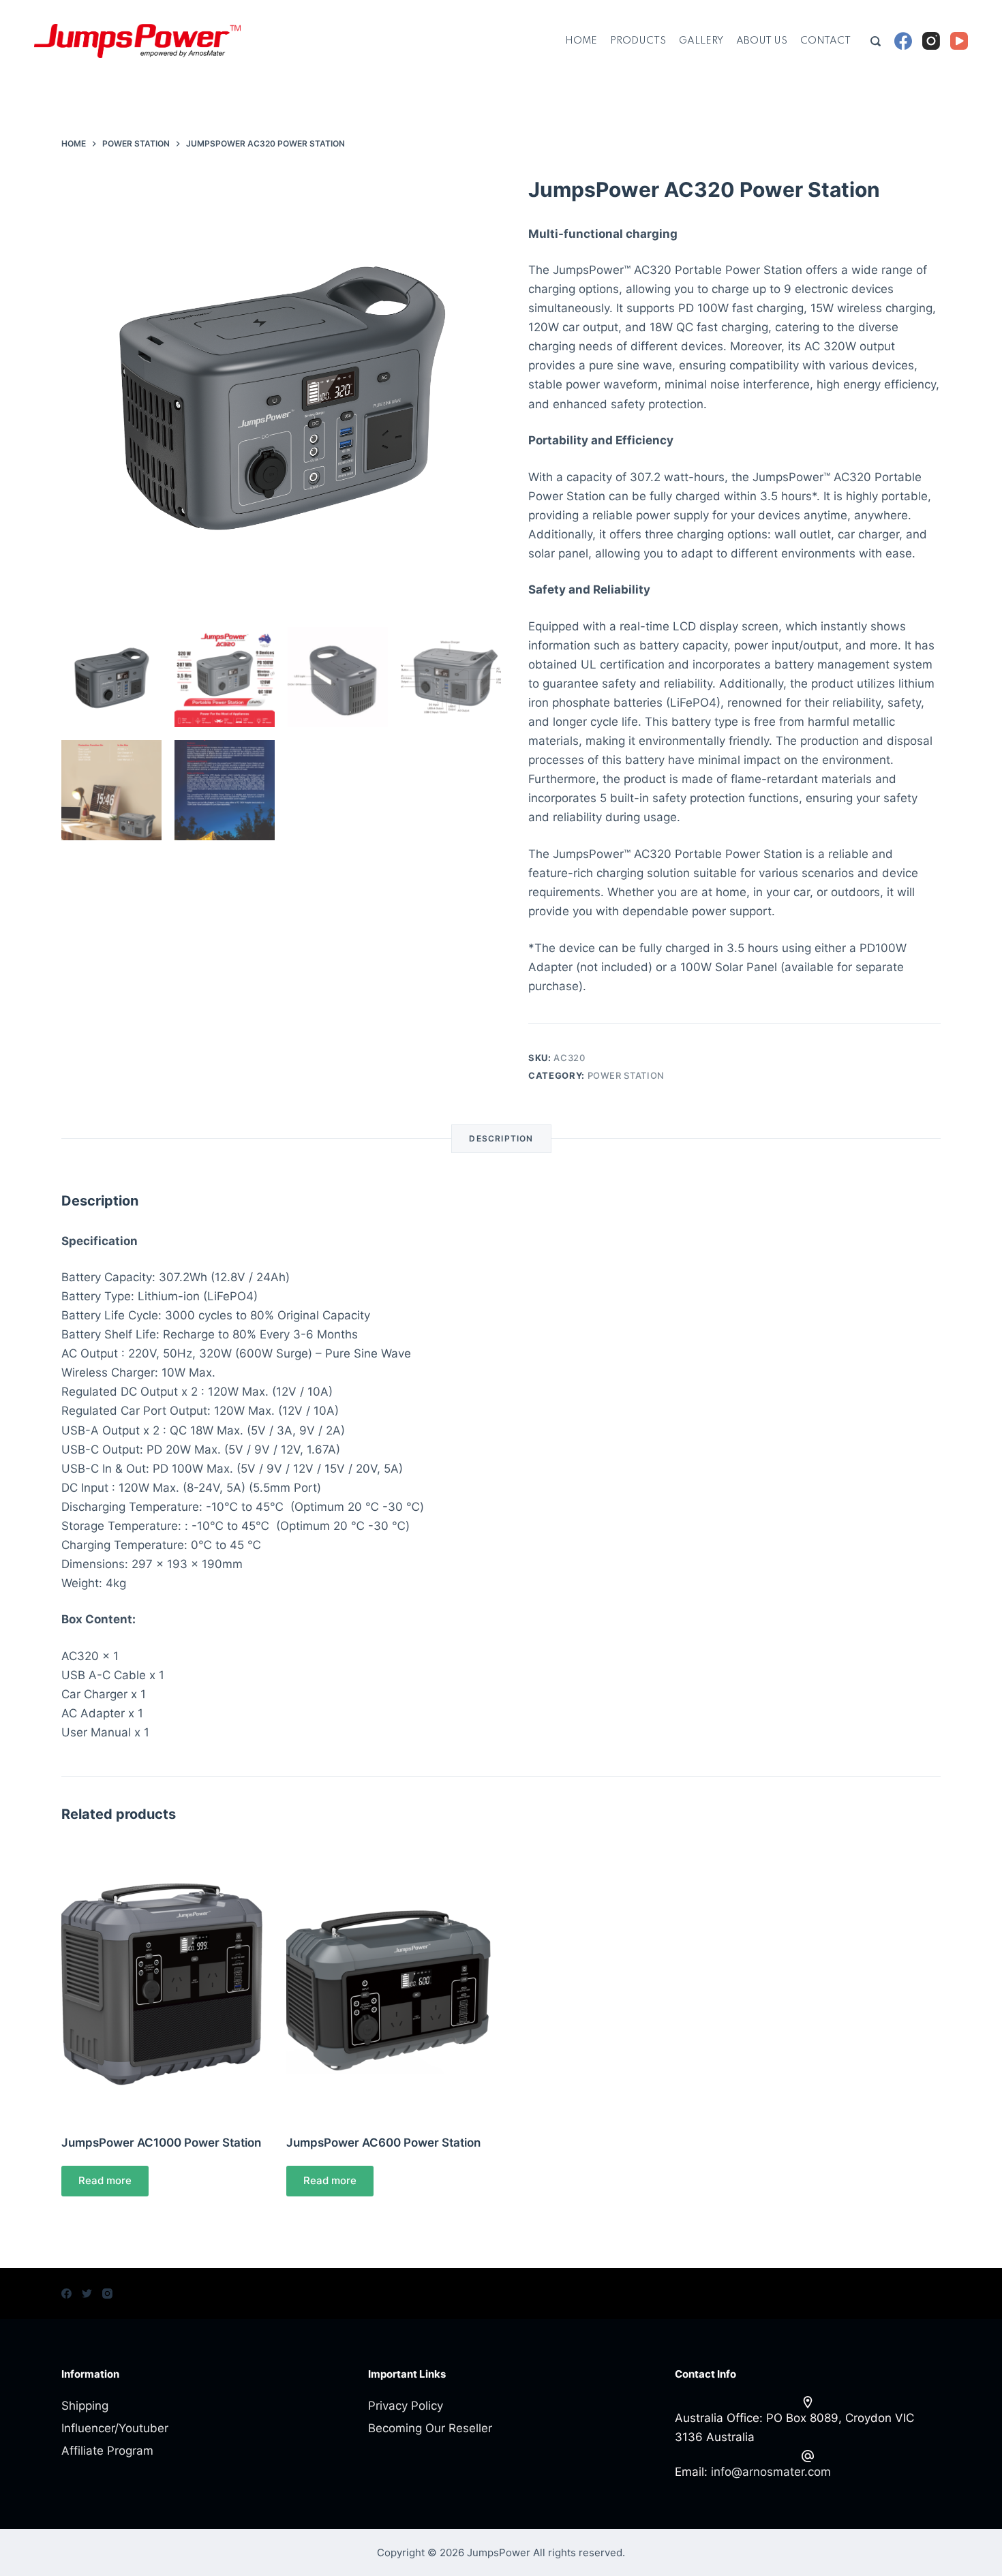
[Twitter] (87, 2294)
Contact (825, 41)
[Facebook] (903, 41)
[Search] (876, 41)
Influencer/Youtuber (115, 2428)
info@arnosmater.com (771, 2472)
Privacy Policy (406, 2406)
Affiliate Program (107, 2451)
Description (501, 1138)
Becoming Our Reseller (430, 2428)
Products (638, 41)
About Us (762, 41)
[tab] (501, 1139)
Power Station (626, 1075)
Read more (105, 2180)
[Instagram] (931, 41)
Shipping (85, 2406)
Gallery (701, 41)
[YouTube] (959, 41)
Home (581, 41)
